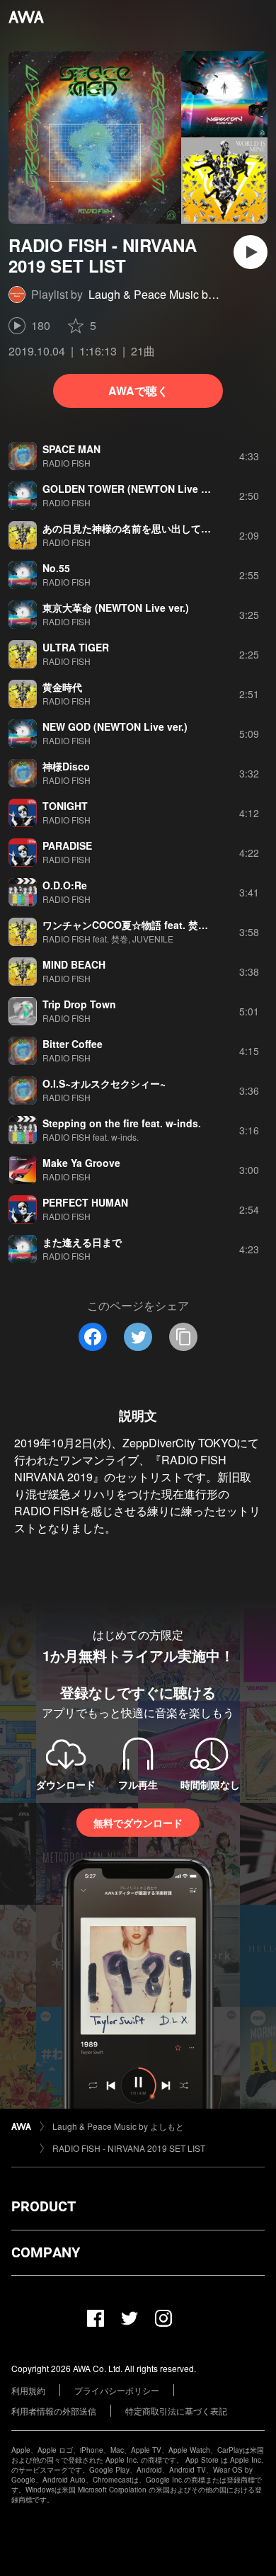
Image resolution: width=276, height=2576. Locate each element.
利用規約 (28, 2390)
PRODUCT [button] (44, 2206)
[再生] (251, 252)
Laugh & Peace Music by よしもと (175, 294)
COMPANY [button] (46, 2252)
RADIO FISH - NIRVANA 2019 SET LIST (129, 2148)
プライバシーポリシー (117, 2390)
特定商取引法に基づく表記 (176, 2411)
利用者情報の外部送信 (54, 2411)
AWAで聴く (138, 391)
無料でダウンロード (138, 1823)
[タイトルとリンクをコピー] (183, 1337)
